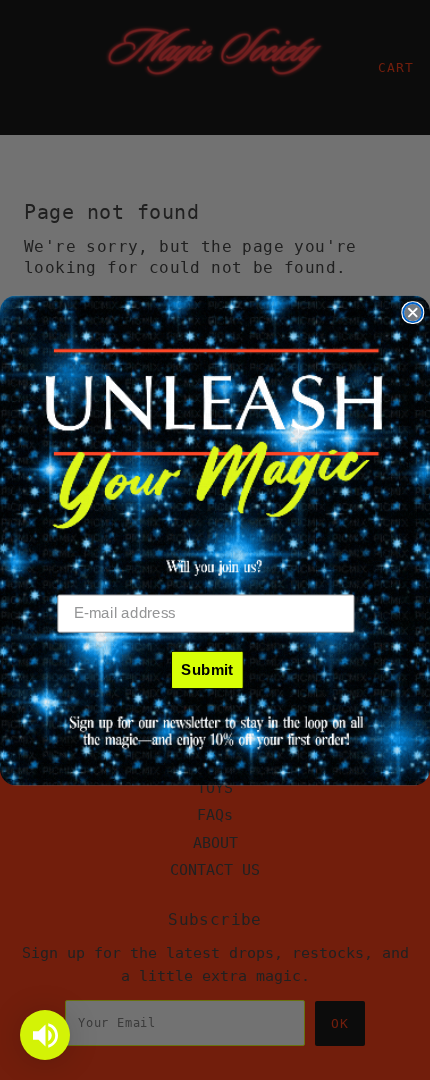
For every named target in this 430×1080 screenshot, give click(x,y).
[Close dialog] (412, 312)
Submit (207, 668)
